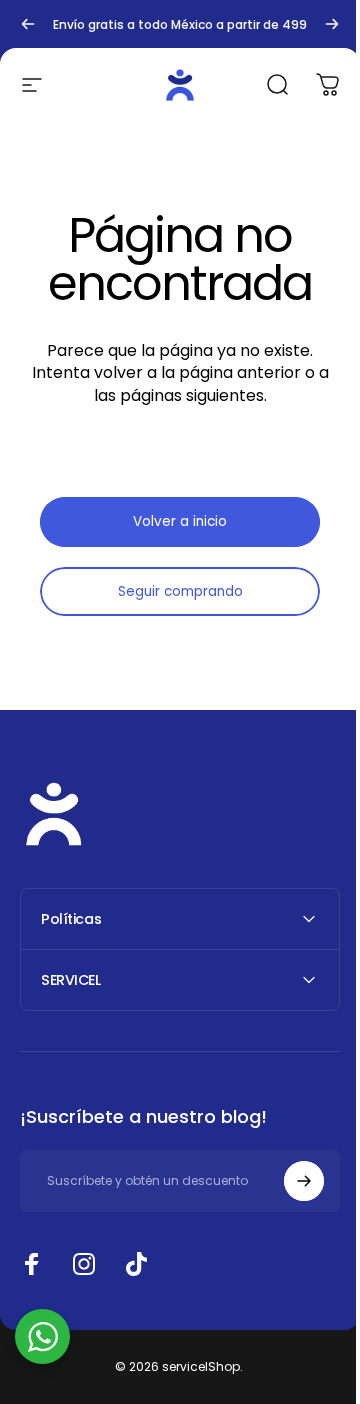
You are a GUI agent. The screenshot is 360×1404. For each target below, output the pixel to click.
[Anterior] (28, 24)
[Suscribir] (289, 1181)
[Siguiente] (332, 24)
